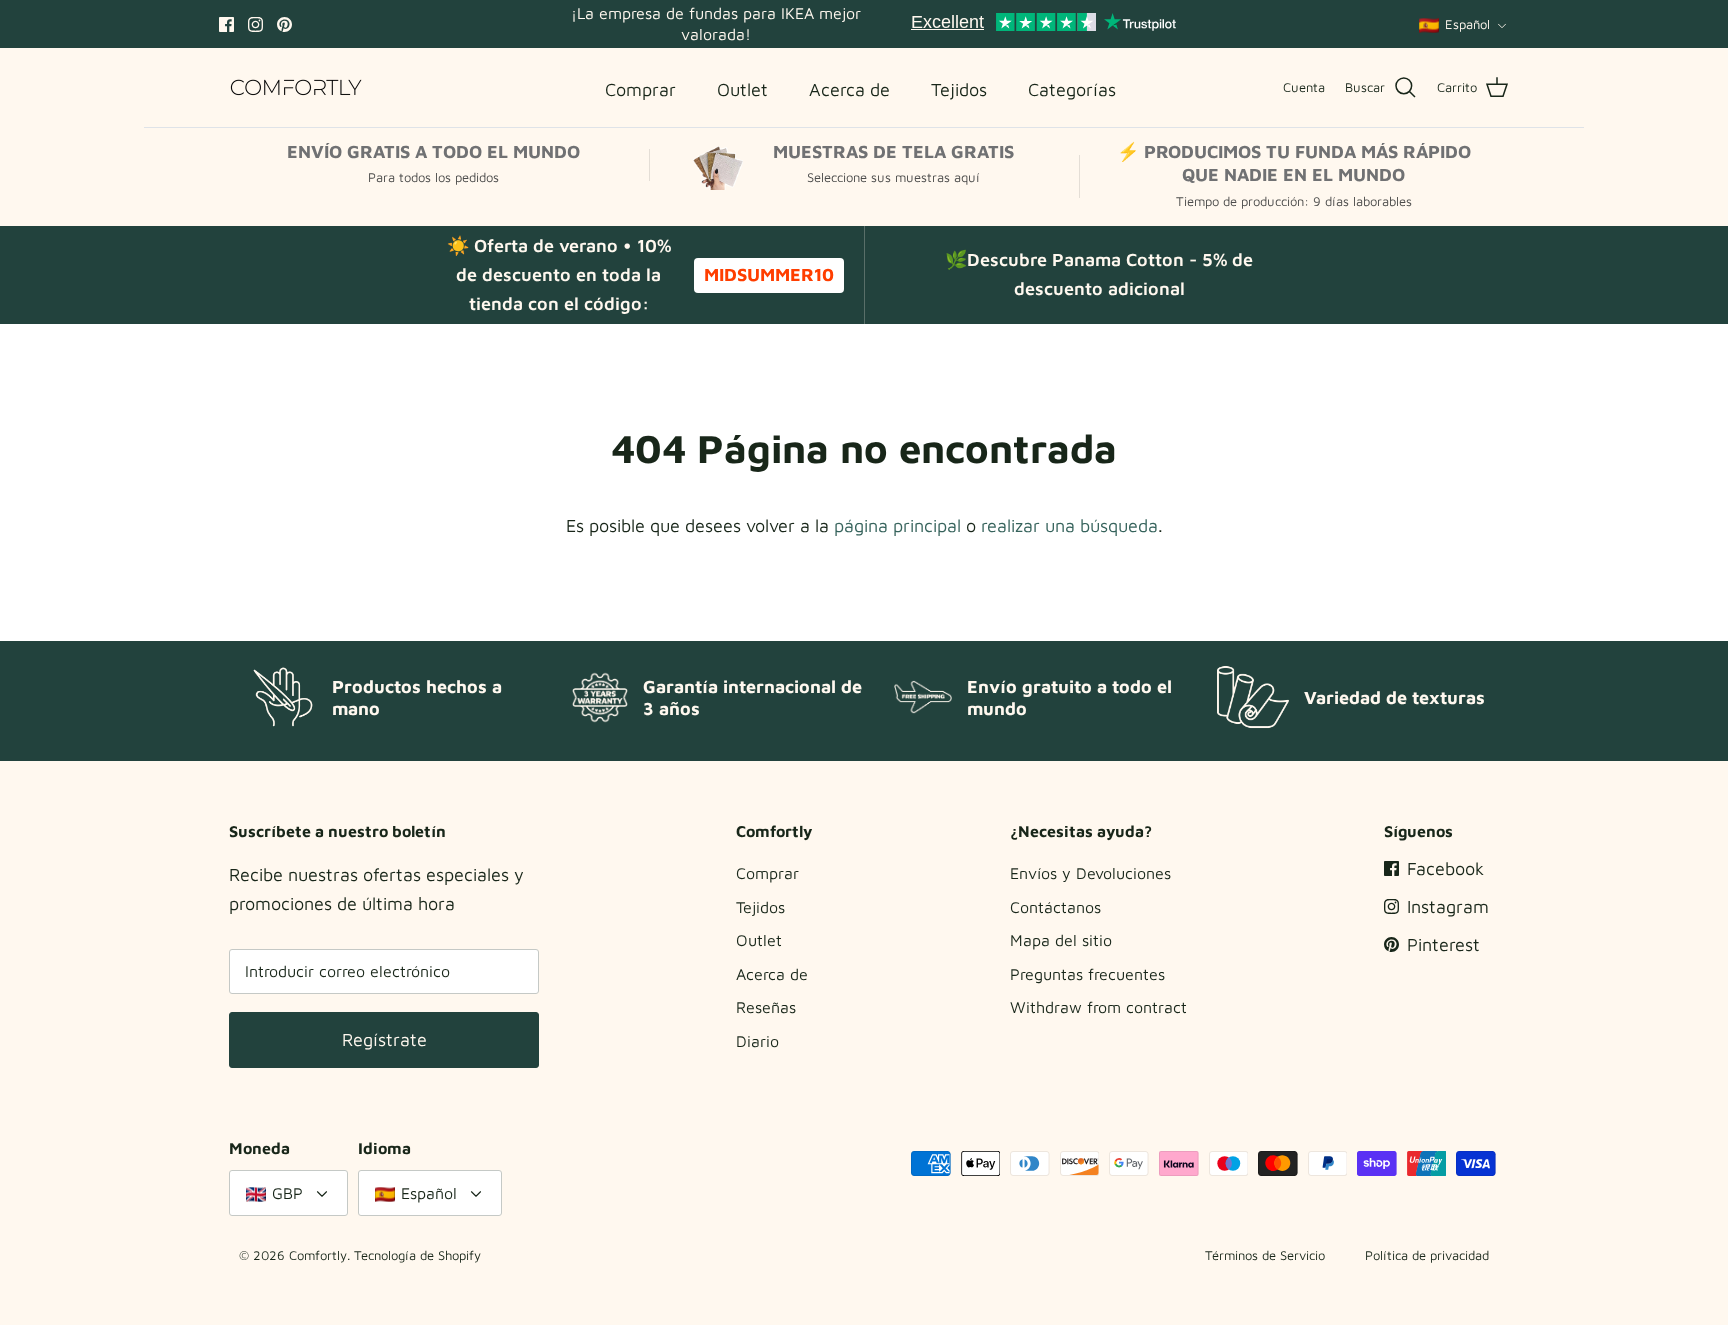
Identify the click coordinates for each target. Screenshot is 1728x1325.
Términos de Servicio (1265, 1255)
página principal (897, 525)
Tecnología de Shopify (417, 1255)
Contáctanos (1055, 907)
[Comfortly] (296, 87)
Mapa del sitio (1061, 940)
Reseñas (766, 1007)
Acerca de (772, 974)
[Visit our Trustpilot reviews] (1043, 24)
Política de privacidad (1427, 1255)
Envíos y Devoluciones (1090, 873)
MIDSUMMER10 (769, 274)
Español (1467, 24)
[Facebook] (226, 24)
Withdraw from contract (1098, 1007)
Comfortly (318, 1255)
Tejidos (760, 907)
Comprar (767, 873)
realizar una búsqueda (1069, 525)
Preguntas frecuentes (1087, 974)
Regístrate (384, 1039)
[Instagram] (255, 24)
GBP (287, 1193)
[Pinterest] (284, 24)
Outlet (759, 940)
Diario (757, 1041)
